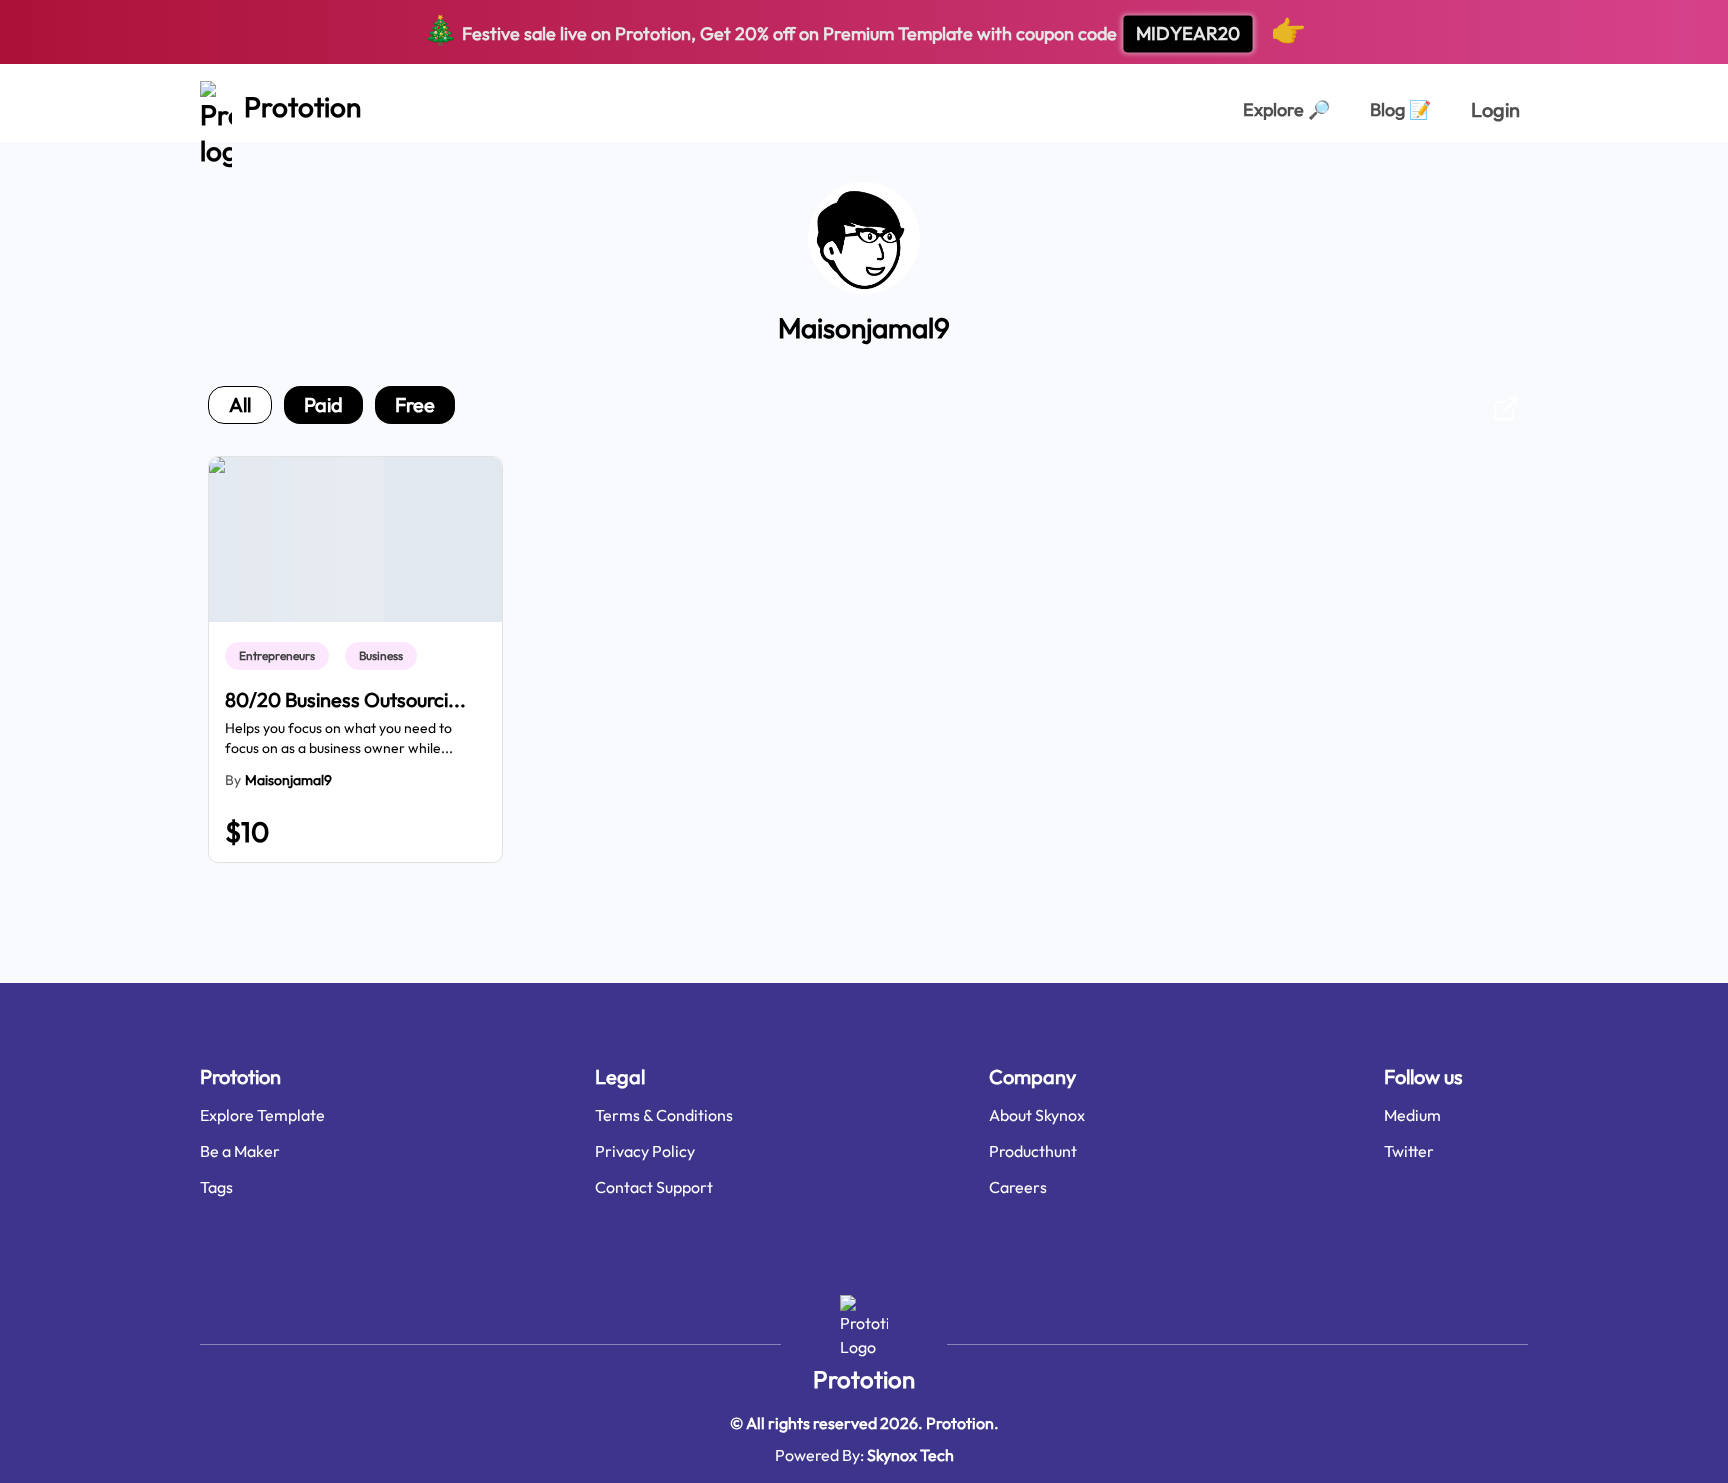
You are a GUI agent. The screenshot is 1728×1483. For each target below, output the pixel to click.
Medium (1412, 1115)
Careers (1018, 1187)
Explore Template (262, 1115)
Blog (1400, 109)
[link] (281, 656)
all (240, 404)
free (415, 404)
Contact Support (654, 1187)
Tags (216, 1187)
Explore (1286, 109)
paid (323, 404)
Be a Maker (240, 1151)
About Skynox (1037, 1115)
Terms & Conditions (664, 1115)
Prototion (864, 1379)
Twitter (1409, 1151)
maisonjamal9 (288, 780)
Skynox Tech (910, 1455)
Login (1495, 109)
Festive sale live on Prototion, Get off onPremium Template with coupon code (864, 29)
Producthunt (1033, 1151)
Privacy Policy (645, 1151)
